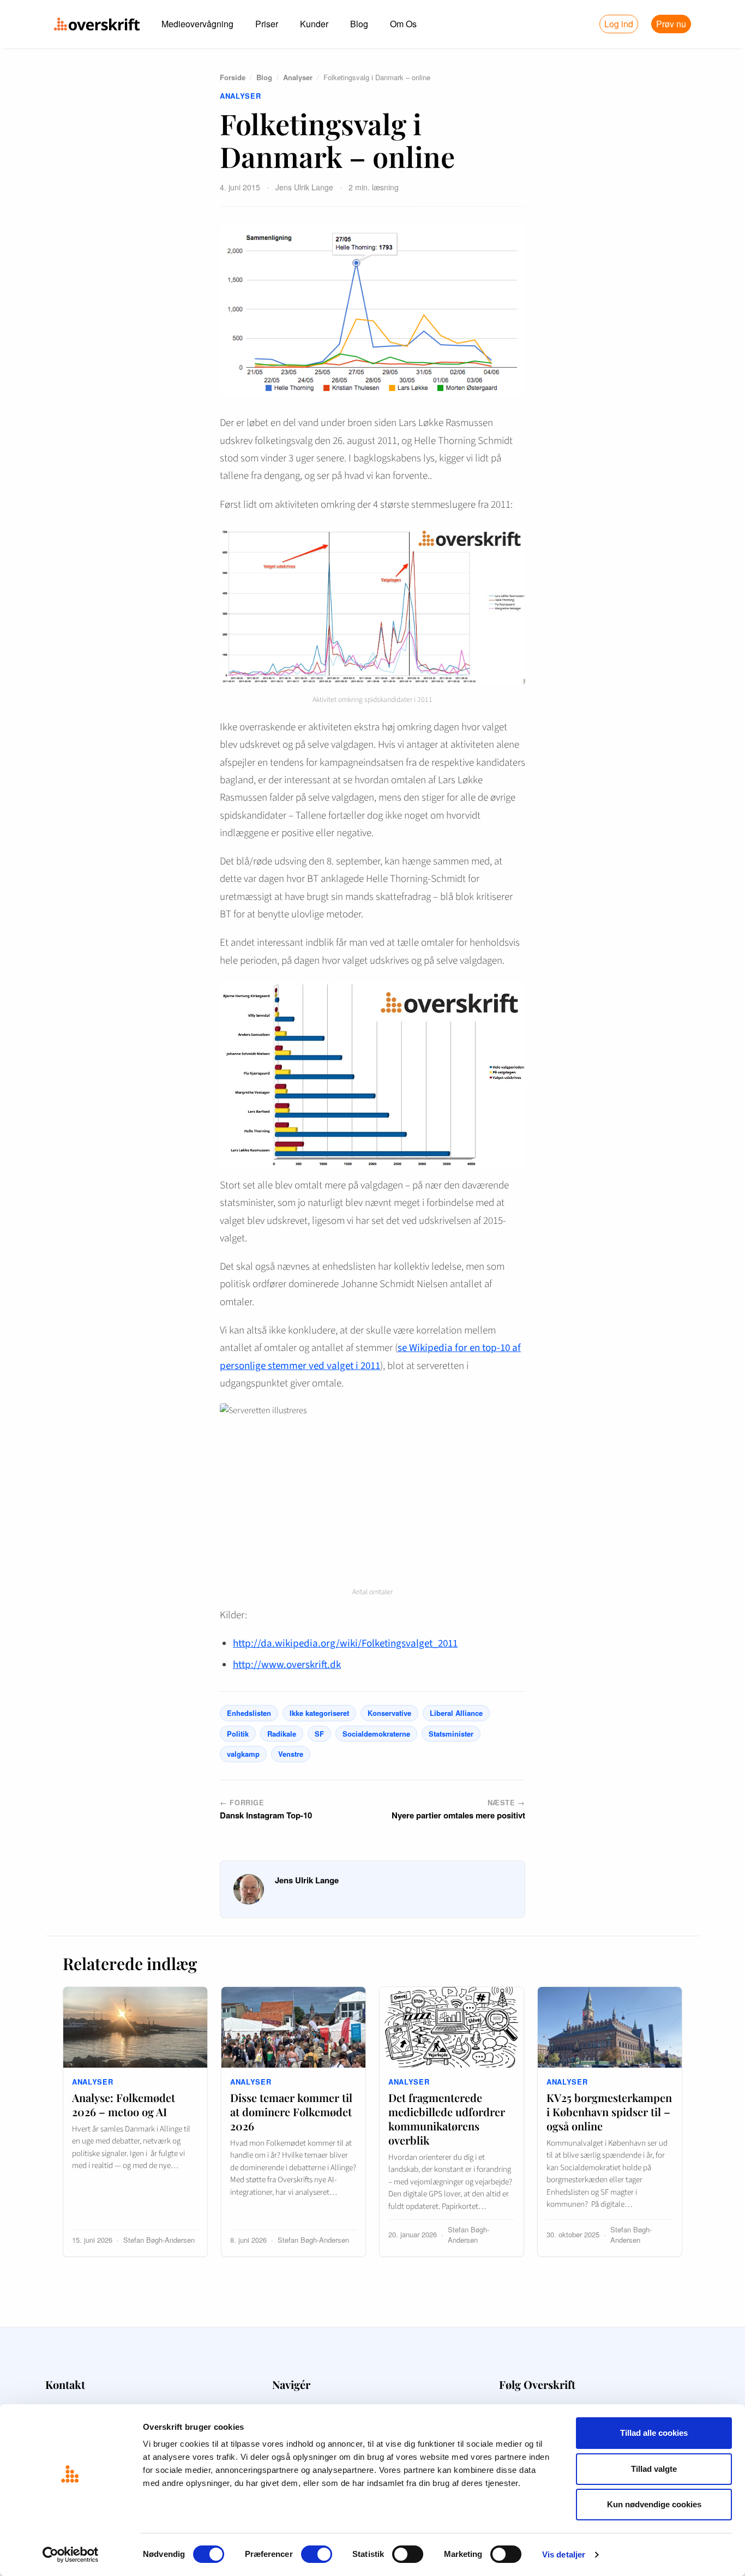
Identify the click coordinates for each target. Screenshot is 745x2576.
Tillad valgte (654, 2469)
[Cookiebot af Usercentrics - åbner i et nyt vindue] (71, 2555)
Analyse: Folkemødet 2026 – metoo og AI (124, 2104)
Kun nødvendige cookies (654, 2504)
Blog (359, 24)
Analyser (298, 77)
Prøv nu (671, 24)
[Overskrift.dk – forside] (97, 24)
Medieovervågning (197, 24)
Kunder (314, 24)
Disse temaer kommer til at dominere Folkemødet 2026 (291, 2112)
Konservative (389, 1713)
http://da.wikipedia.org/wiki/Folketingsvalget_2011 (345, 1644)
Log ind (619, 24)
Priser (267, 24)
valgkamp (243, 1754)
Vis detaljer (564, 2554)
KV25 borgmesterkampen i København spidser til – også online (609, 2112)
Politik (238, 1734)
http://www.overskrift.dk (287, 1665)
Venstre (291, 1754)
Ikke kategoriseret (319, 1713)
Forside (233, 77)
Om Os (403, 24)
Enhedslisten (249, 1713)
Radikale (282, 1734)
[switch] (317, 2554)
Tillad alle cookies (654, 2433)
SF (319, 1734)
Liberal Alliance (456, 1713)
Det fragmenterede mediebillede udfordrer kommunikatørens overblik (447, 2119)
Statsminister (451, 1734)
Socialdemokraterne (376, 1734)
